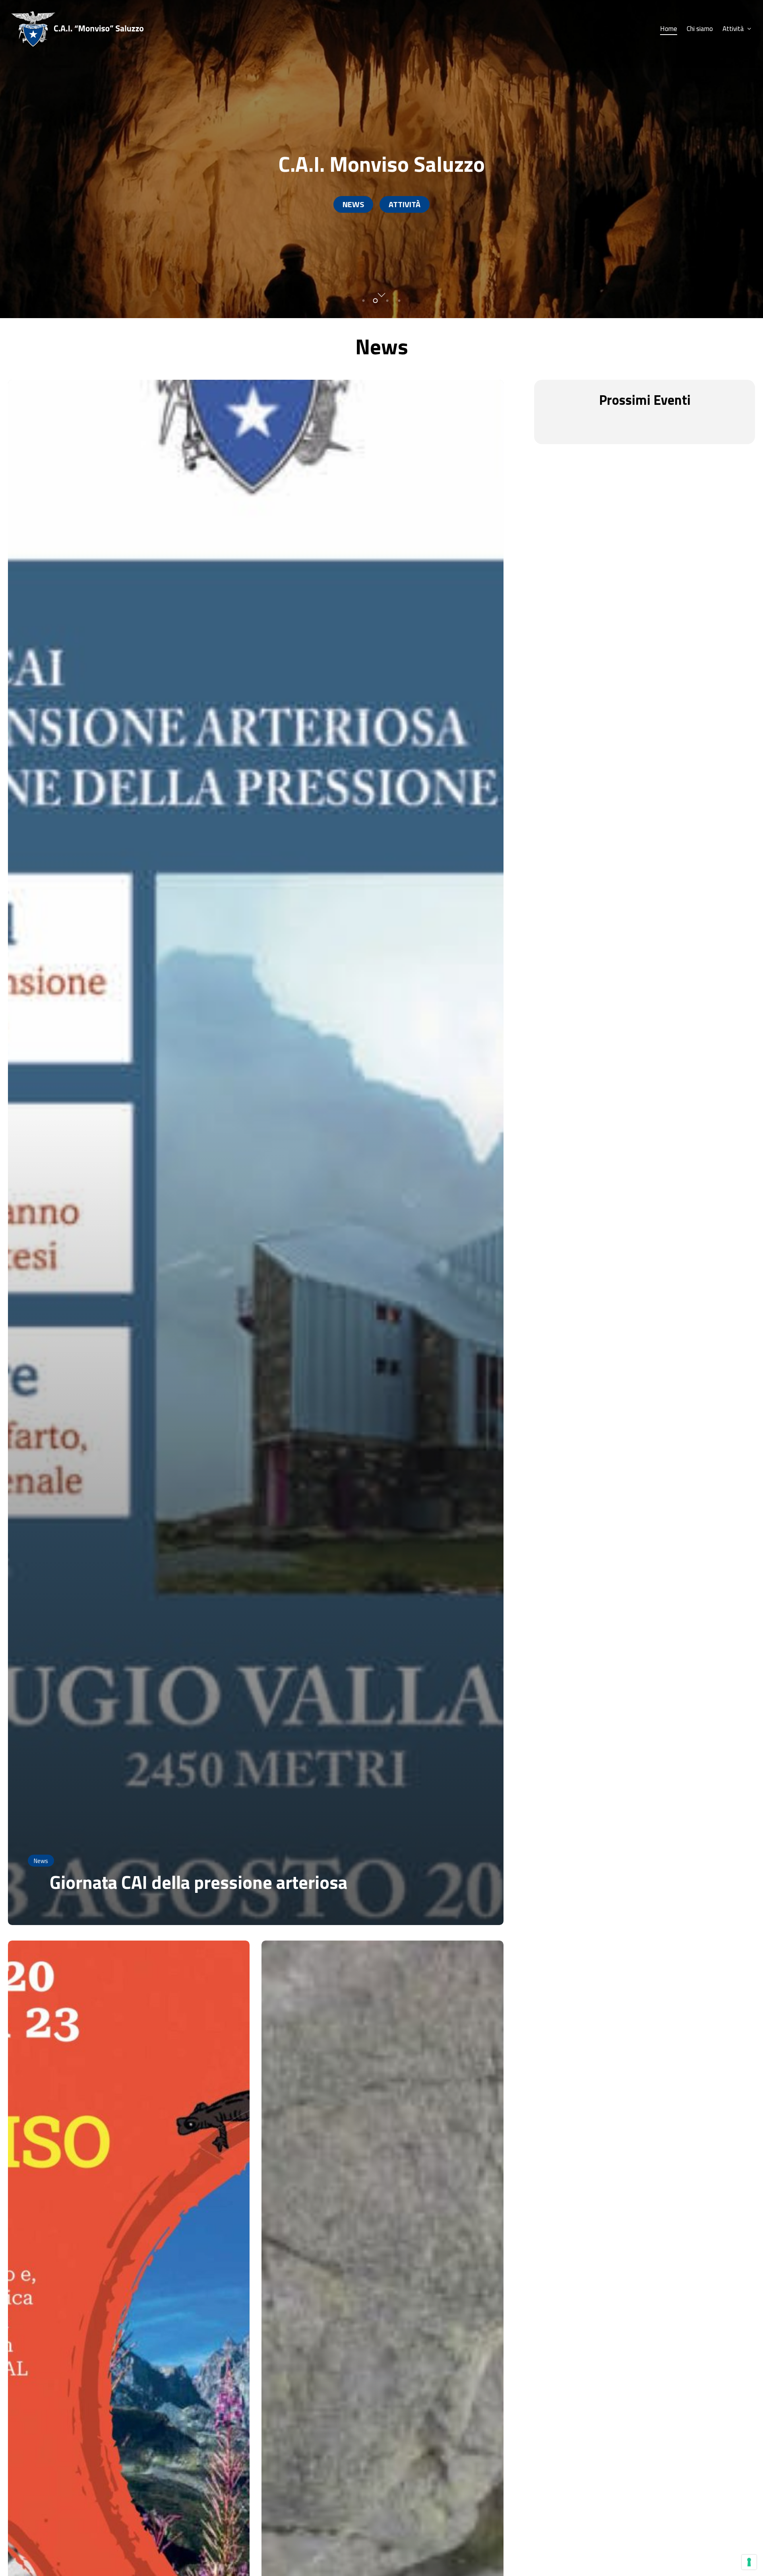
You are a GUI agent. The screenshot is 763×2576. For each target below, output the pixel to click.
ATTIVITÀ (405, 204)
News (41, 1861)
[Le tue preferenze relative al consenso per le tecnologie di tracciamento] (749, 2562)
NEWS (353, 204)
